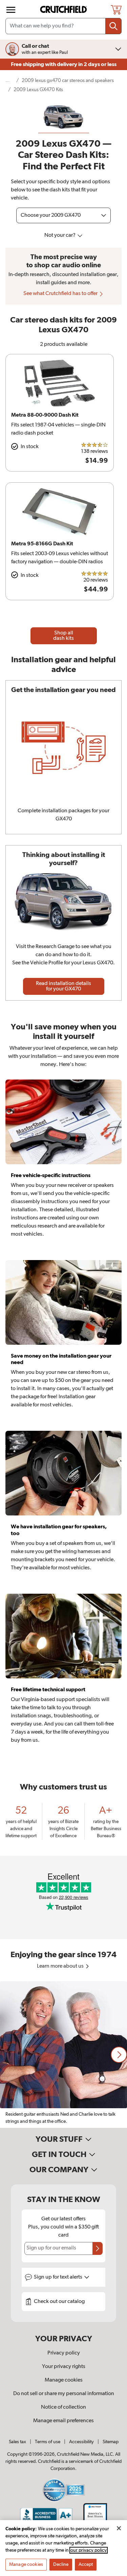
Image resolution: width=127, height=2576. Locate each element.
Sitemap (111, 2442)
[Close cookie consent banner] (119, 2528)
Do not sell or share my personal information (64, 2394)
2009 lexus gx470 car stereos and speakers (68, 80)
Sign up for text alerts (59, 2277)
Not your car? (60, 235)
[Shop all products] (11, 10)
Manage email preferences (63, 2421)
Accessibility (81, 2442)
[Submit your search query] (113, 26)
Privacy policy (64, 2353)
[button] (119, 2055)
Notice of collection (63, 2407)
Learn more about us (61, 1966)
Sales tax (17, 2442)
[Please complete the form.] (98, 2248)
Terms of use (48, 2442)
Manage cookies (64, 2380)
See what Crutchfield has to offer (61, 294)
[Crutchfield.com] (64, 10)
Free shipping (64, 64)
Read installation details (63, 986)
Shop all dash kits (63, 636)
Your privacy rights (64, 2367)
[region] (63, 2055)
